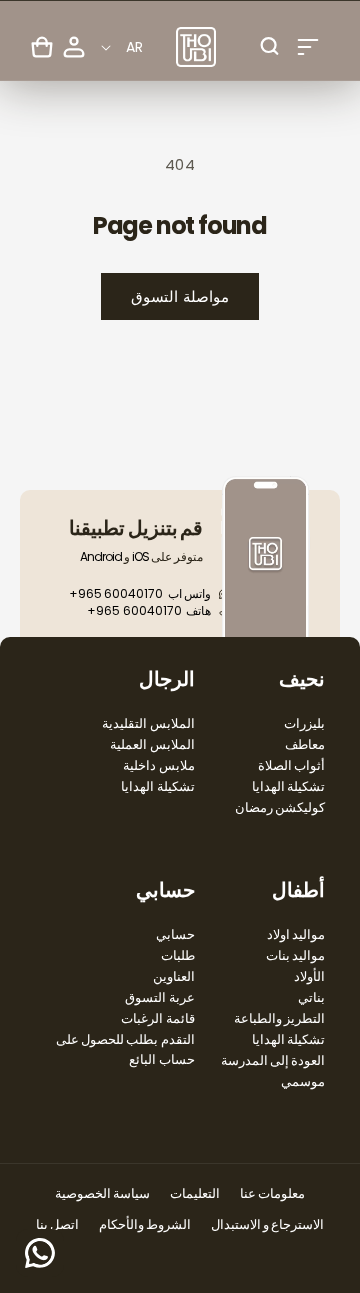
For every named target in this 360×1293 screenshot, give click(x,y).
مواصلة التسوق (180, 296)
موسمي (303, 1081)
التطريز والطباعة (279, 1018)
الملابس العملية (152, 744)
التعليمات (195, 1193)
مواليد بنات (295, 955)
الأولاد (309, 976)
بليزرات (304, 723)
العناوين (174, 976)
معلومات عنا (272, 1193)
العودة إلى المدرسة (273, 1060)
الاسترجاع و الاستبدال (267, 1224)
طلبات (178, 955)
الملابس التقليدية (148, 723)
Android (101, 556)
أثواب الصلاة (291, 765)
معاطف (305, 744)
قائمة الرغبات (157, 1018)
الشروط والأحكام (145, 1224)
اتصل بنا (57, 1224)
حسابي (175, 934)
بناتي (311, 997)
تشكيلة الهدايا (288, 786)
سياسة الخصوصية (102, 1193)
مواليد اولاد (296, 934)
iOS (140, 556)
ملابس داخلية (158, 765)
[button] (308, 47)
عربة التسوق (159, 997)
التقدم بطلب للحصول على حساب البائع (125, 1049)
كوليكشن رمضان (280, 807)
